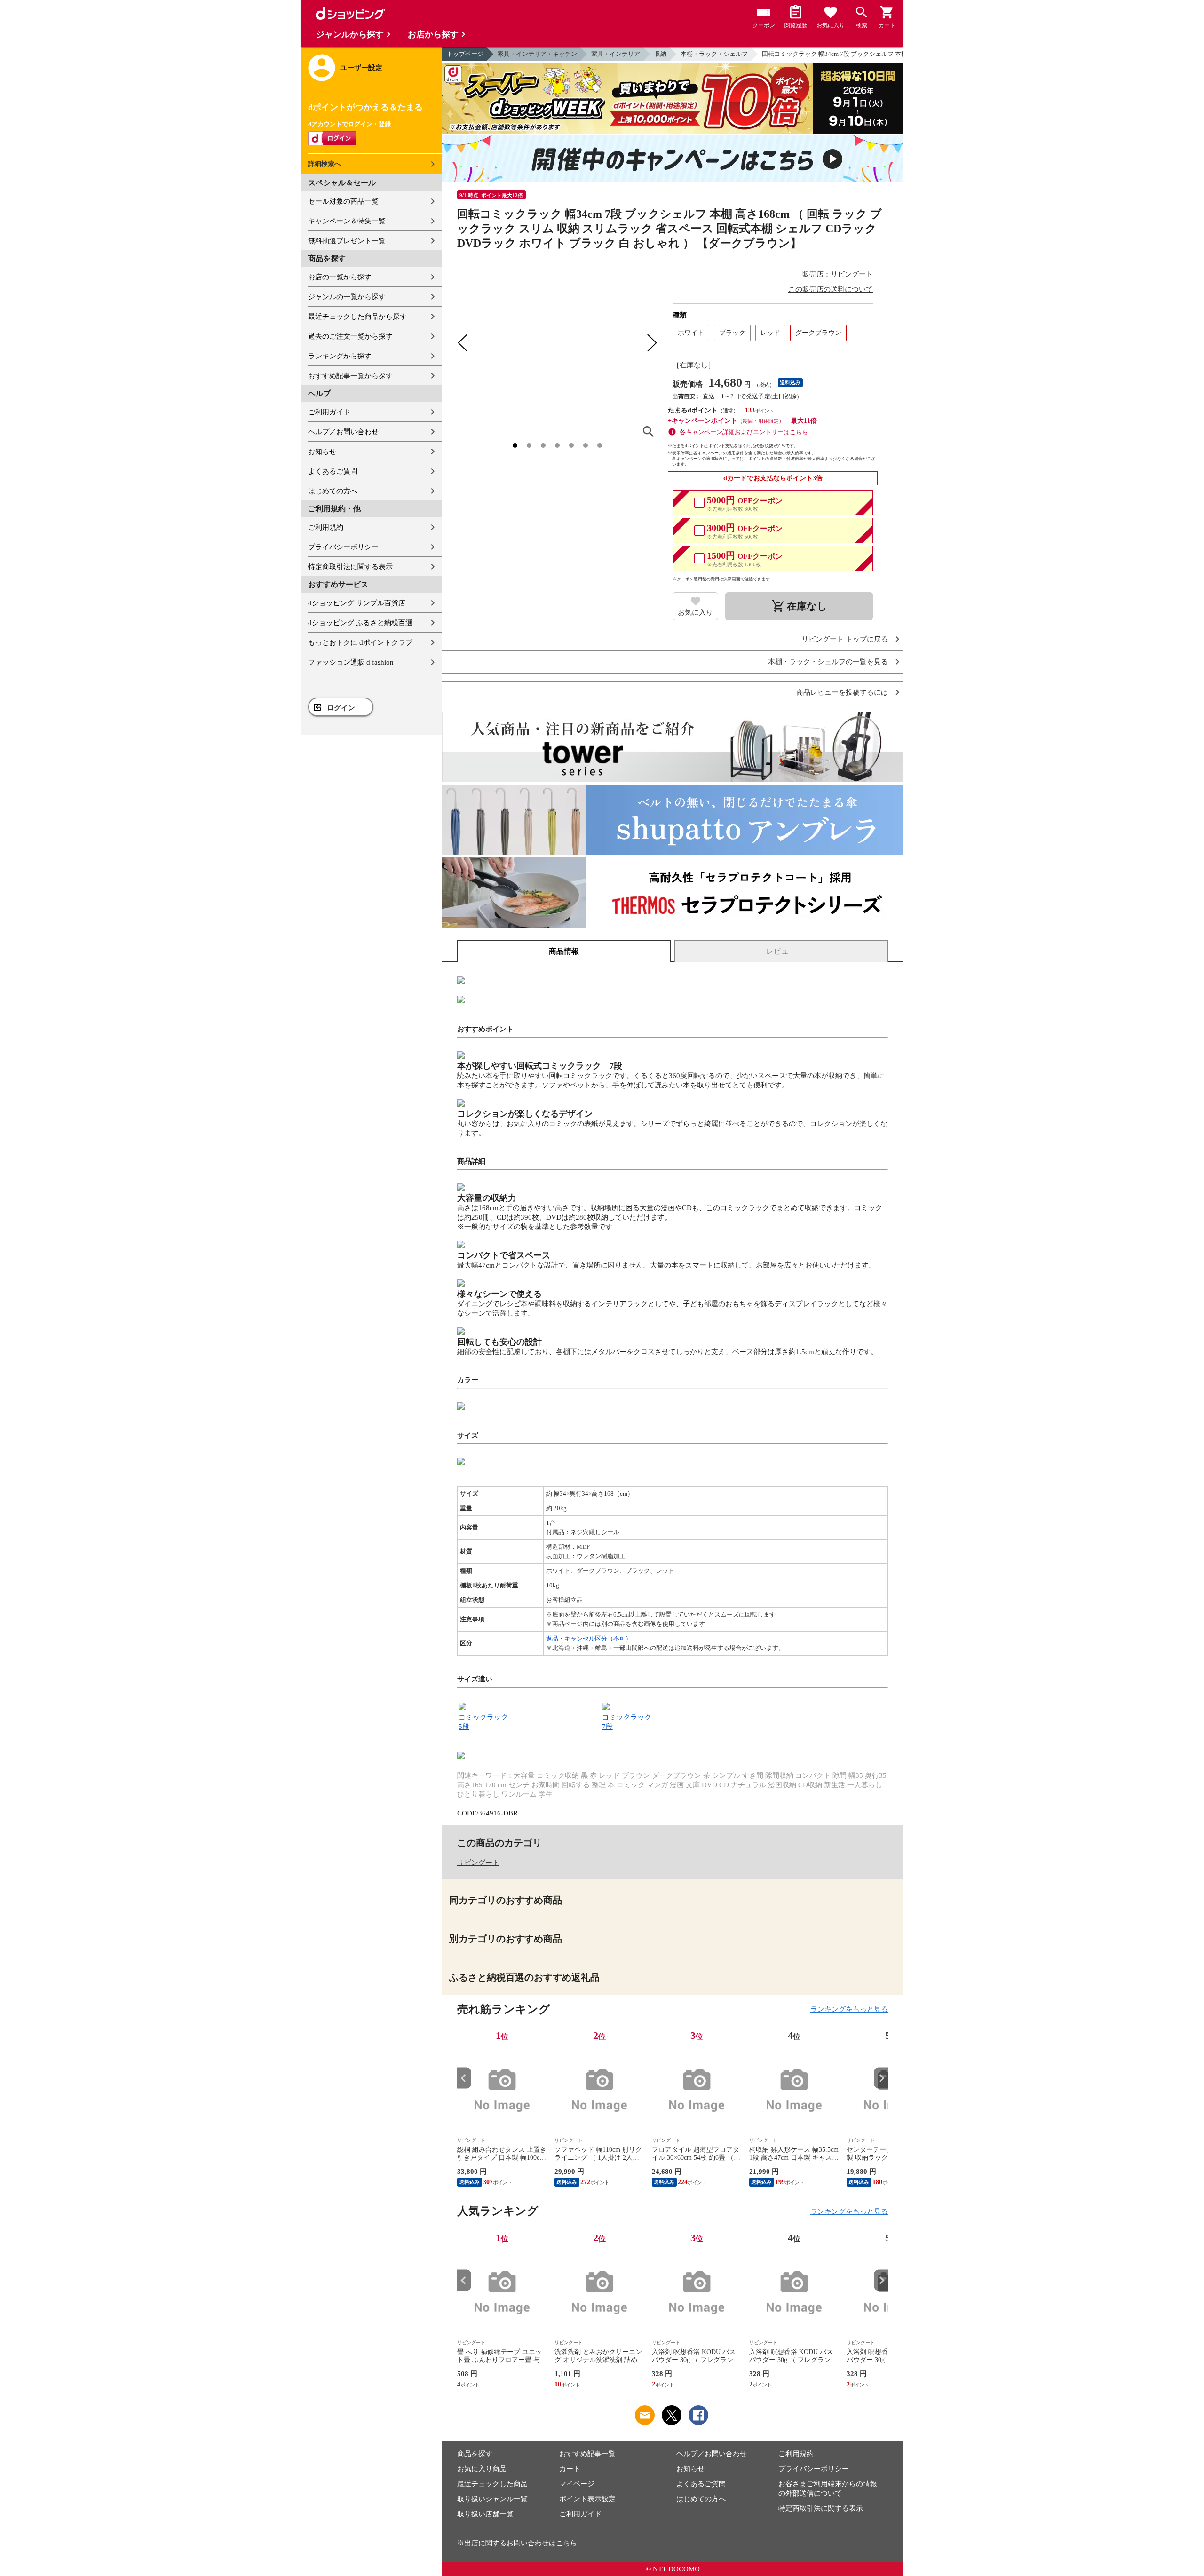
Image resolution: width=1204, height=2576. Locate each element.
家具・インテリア (616, 54)
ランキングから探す (340, 356)
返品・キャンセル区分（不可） (589, 1638)
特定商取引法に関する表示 (350, 567)
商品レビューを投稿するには (842, 693)
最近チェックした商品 (492, 2484)
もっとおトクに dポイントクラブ (360, 642)
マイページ (577, 2484)
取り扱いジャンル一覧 (492, 2499)
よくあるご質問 (333, 471)
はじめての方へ (333, 491)
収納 (660, 54)
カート (570, 2469)
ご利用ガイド (329, 412)
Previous (464, 2078)
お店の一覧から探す (340, 277)
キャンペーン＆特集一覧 (347, 221)
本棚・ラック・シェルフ (714, 54)
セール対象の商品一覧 (343, 201)
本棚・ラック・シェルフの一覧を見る (828, 662)
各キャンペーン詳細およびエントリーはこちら (744, 432)
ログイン (341, 708)
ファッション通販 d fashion (351, 662)
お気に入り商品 (482, 2469)
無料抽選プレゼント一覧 (347, 241)
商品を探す (475, 2454)
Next (881, 2078)
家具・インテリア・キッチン (537, 54)
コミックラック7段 (627, 1722)
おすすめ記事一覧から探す (350, 376)
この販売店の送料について (831, 289)
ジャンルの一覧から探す (347, 297)
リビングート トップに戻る (845, 639)
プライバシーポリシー (343, 547)
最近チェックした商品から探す (357, 317)
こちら (566, 2543)
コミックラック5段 (483, 1722)
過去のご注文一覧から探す (350, 336)
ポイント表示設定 (587, 2499)
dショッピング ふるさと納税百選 (360, 623)
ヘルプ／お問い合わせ (343, 432)
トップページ (465, 54)
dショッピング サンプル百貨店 (357, 603)
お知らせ (322, 452)
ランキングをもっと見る (849, 2009)
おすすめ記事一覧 (587, 2454)
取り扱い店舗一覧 (485, 2514)
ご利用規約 (326, 527)
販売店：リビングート (838, 274)
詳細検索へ (325, 164)
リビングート (478, 1863)
